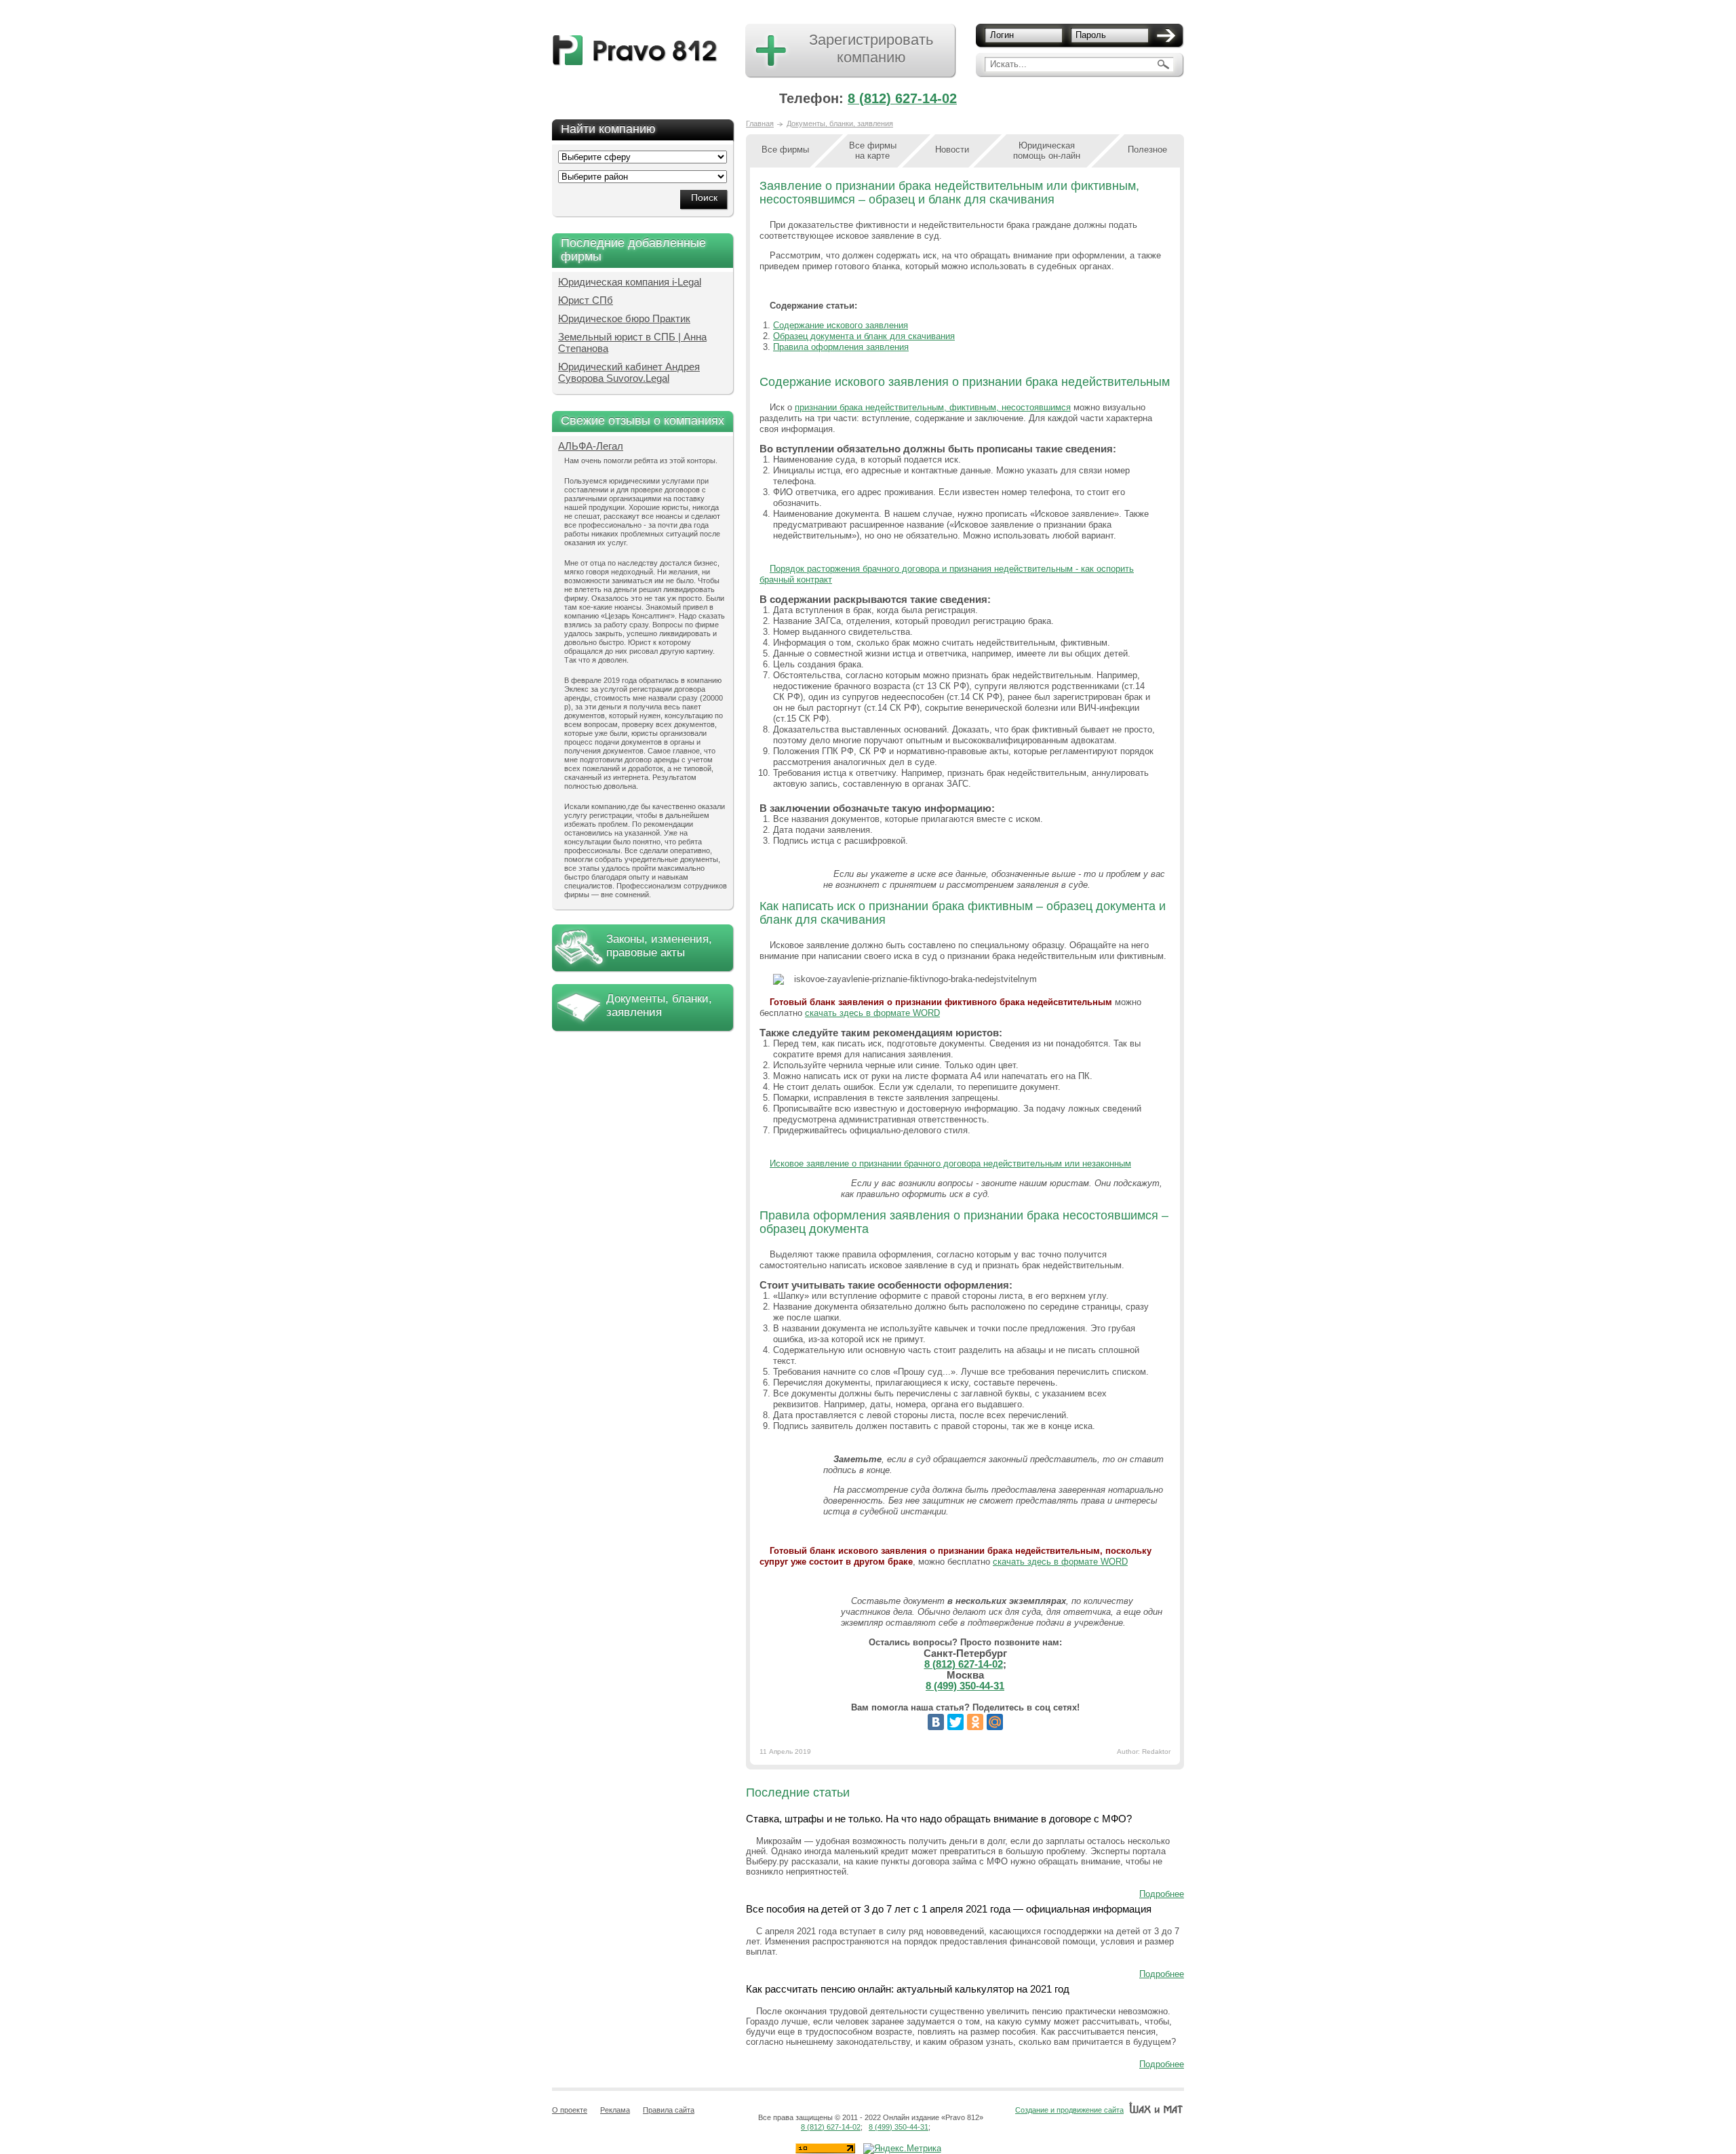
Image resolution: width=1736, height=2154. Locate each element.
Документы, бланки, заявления (659, 1005)
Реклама (615, 2110)
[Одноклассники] (975, 1722)
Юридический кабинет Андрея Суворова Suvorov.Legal (629, 372)
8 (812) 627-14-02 (902, 98)
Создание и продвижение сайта (1069, 2110)
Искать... (1008, 64)
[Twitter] (955, 1722)
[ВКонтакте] (936, 1722)
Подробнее (1162, 1894)
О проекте (570, 2110)
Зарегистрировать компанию (871, 48)
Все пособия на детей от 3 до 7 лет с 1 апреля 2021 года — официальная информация (949, 1909)
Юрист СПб (586, 300)
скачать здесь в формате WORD (872, 1013)
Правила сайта (669, 2110)
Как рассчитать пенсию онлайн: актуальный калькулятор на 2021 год (908, 1989)
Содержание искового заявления (841, 325)
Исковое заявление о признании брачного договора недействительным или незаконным (950, 1163)
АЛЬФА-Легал (591, 446)
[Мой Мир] (995, 1722)
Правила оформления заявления (841, 347)
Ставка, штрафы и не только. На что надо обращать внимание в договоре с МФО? (939, 1819)
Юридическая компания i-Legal (630, 282)
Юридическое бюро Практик (624, 318)
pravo (635, 51)
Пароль (1091, 35)
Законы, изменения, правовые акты (659, 946)
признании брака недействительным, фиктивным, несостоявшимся (933, 407)
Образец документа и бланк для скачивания (864, 336)
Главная (760, 123)
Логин (1002, 35)
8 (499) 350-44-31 (965, 1686)
